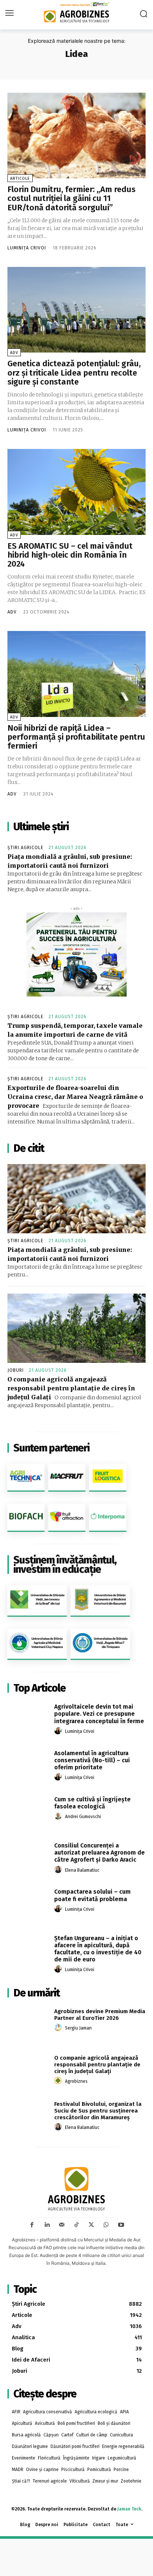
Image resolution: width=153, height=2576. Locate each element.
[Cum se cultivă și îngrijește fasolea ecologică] (28, 1812)
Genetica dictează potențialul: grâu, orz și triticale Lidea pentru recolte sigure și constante (74, 372)
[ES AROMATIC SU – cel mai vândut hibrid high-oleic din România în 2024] (76, 492)
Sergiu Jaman (78, 2028)
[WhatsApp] (106, 2225)
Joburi (16, 1370)
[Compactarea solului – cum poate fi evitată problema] (28, 1904)
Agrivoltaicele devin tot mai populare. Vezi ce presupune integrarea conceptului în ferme (99, 1714)
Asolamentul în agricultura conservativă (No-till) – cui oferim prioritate (92, 1760)
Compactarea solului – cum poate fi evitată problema (92, 1895)
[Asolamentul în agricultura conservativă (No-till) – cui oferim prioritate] (28, 1765)
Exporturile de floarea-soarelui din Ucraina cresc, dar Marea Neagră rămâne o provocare (75, 1097)
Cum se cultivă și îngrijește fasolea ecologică (92, 1803)
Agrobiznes (76, 2081)
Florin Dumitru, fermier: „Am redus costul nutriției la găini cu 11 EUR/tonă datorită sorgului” (71, 198)
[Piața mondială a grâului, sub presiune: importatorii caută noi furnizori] (76, 1199)
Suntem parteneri (51, 1448)
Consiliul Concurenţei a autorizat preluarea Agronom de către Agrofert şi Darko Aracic (100, 1853)
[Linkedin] (47, 2225)
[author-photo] (59, 1731)
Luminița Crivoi (27, 248)
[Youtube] (121, 2225)
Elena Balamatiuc (82, 1870)
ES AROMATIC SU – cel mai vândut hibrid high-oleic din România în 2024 (70, 555)
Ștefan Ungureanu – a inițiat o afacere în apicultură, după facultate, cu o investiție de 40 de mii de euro (98, 1949)
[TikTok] (76, 2225)
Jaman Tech (129, 2509)
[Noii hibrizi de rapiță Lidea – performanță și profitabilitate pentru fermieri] (76, 674)
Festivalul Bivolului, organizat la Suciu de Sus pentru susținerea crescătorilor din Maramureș (98, 2111)
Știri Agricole (25, 848)
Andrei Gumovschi (83, 1817)
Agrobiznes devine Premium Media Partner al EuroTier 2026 (100, 2015)
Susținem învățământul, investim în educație (65, 1565)
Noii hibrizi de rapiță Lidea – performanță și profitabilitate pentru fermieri (76, 737)
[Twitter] (91, 2225)
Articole (20, 178)
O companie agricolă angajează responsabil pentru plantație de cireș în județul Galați (71, 1388)
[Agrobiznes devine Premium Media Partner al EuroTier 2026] (28, 2024)
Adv (14, 353)
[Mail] (62, 2225)
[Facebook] (32, 2225)
